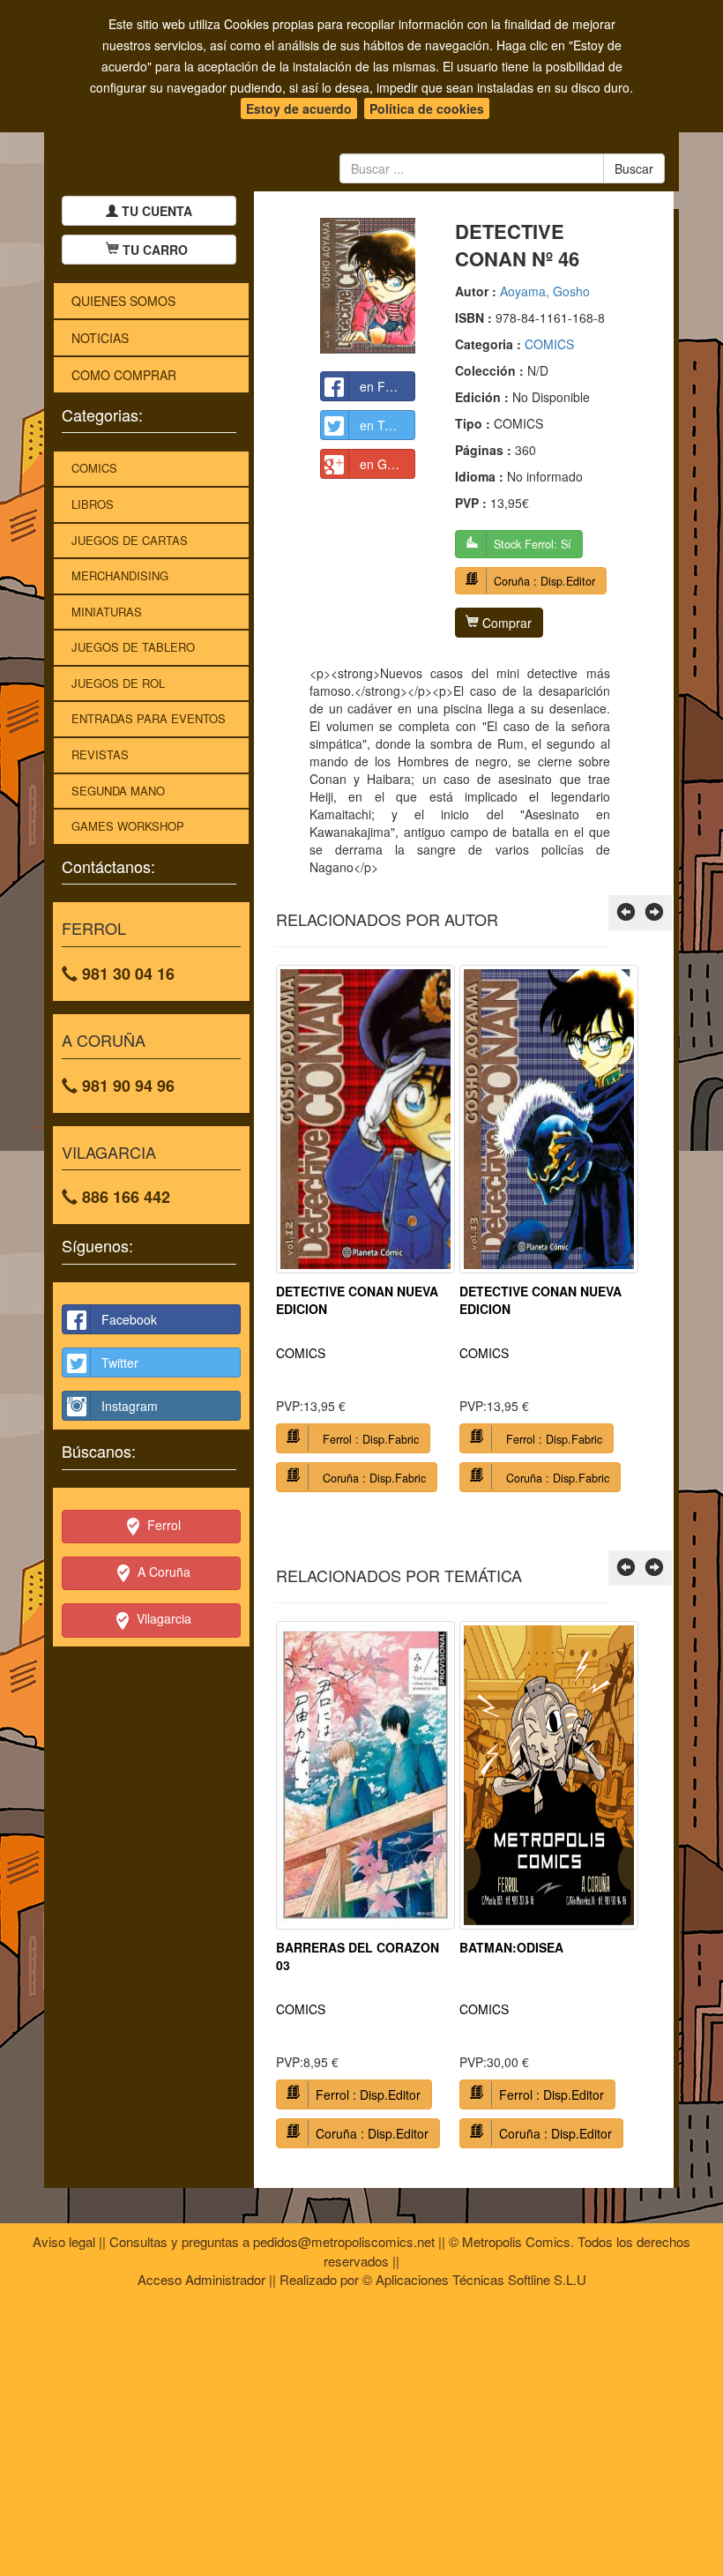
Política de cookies (427, 108)
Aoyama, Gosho (545, 291)
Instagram (130, 1406)
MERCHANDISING (120, 575)
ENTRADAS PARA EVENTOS (149, 718)
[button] (626, 913)
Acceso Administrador (201, 2279)
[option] (365, 1235)
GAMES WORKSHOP (128, 826)
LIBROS (93, 504)
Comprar (505, 623)
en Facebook (388, 386)
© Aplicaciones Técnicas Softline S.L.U (474, 2279)
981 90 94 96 (126, 1086)
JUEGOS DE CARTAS (130, 540)
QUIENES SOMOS (123, 301)
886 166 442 (124, 1197)
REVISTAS (100, 754)
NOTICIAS (100, 338)
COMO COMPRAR (124, 375)
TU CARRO (155, 250)
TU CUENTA (155, 211)
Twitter (120, 1363)
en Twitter (387, 425)
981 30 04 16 (126, 974)
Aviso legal (64, 2241)
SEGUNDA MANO (118, 791)
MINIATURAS (107, 612)
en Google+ (388, 464)
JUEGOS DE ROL (118, 683)
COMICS (94, 468)
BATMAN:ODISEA (511, 1947)
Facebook (129, 1319)
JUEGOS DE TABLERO (133, 647)
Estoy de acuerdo (299, 108)
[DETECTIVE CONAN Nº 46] (368, 286)
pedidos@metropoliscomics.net (344, 2241)
